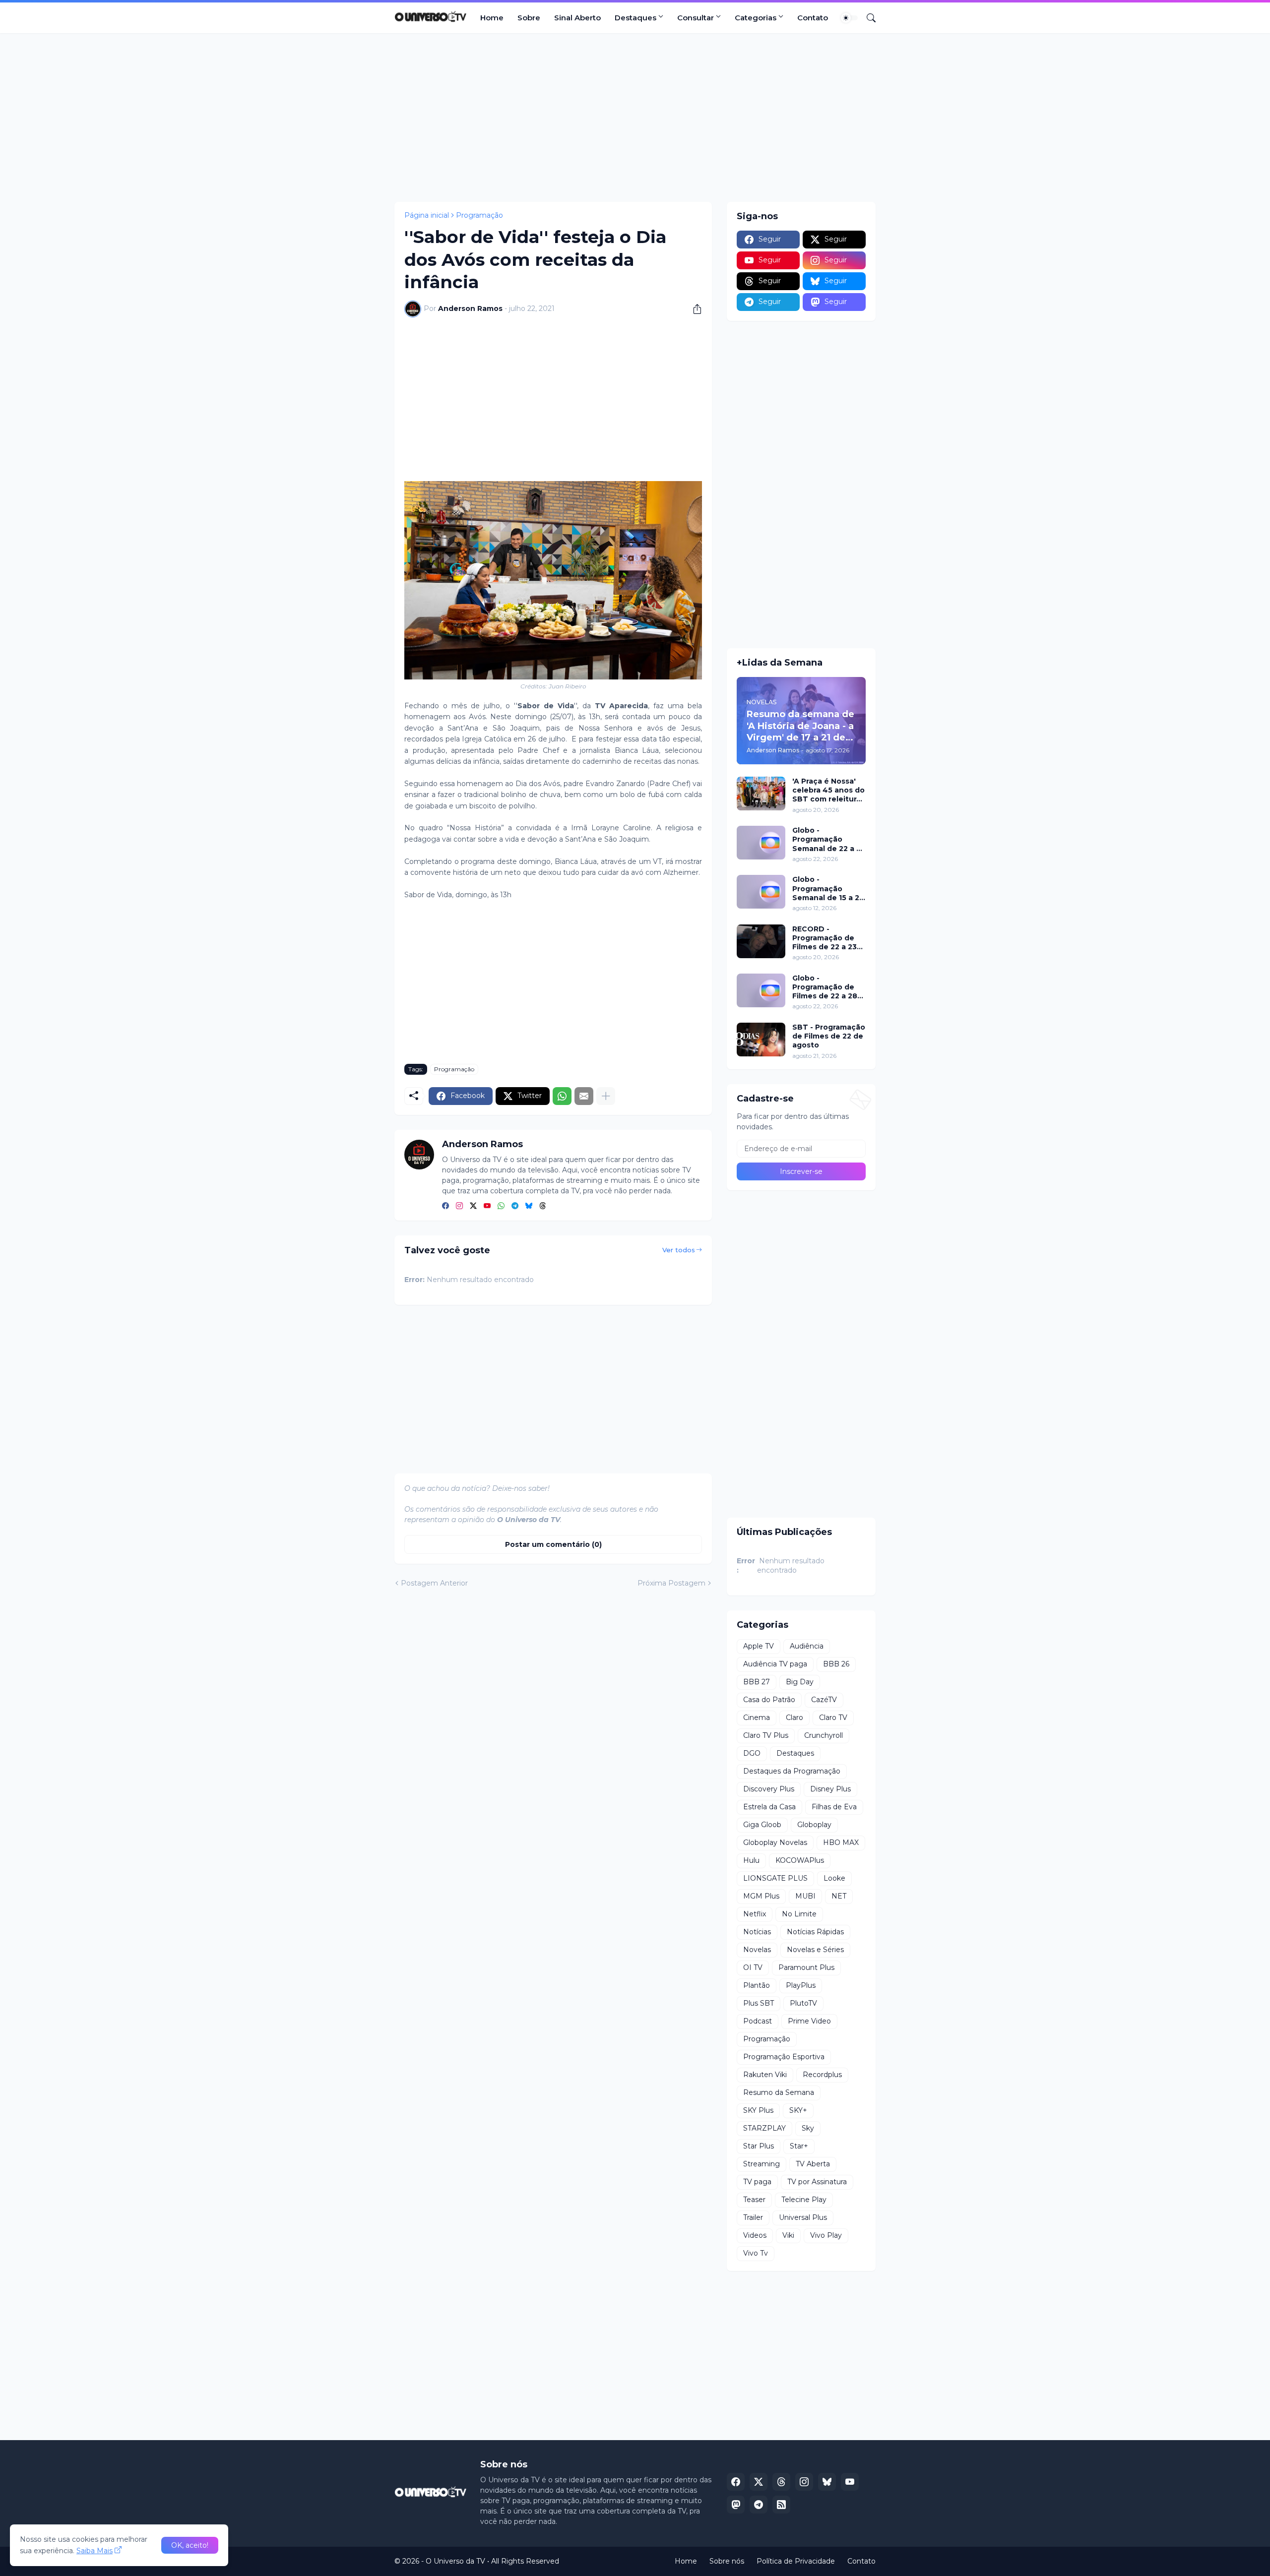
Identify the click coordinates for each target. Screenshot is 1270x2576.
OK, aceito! (190, 2545)
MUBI (805, 1896)
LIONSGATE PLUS (775, 1878)
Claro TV (833, 1717)
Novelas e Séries (815, 1950)
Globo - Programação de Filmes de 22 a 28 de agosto (825, 987)
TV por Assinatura (817, 2182)
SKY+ (798, 2110)
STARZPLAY (764, 2128)
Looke (834, 1878)
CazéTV (824, 1700)
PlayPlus (801, 1985)
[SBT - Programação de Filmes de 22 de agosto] (761, 1040)
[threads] (543, 1206)
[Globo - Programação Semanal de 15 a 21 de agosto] (761, 892)
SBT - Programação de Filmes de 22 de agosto (829, 1036)
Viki (788, 2235)
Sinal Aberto (577, 18)
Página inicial (427, 215)
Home (492, 18)
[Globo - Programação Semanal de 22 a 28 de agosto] (761, 843)
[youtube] (487, 1206)
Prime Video (809, 2021)
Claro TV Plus (766, 1735)
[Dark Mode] (849, 18)
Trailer (753, 2217)
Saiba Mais (95, 2551)
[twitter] (473, 1206)
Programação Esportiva (784, 2057)
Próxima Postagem (671, 1583)
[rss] (781, 2505)
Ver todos (679, 1250)
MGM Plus (761, 1896)
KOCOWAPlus (800, 1860)
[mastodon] (736, 2505)
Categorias (756, 18)
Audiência (807, 1646)
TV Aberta (813, 2164)
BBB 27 (757, 1682)
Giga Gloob (762, 1825)
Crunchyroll (824, 1735)
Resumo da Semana (779, 2092)
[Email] (584, 1096)
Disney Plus (830, 1789)
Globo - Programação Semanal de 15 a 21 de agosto (827, 889)
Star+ (799, 2146)
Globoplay (814, 1825)
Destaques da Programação (792, 1771)
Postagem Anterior (434, 1583)
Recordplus (822, 2075)
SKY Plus (758, 2110)
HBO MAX (841, 1842)
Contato (813, 18)
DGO (752, 1753)
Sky (808, 2128)
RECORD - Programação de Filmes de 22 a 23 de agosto (825, 938)
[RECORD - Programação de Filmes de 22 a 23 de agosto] (761, 941)
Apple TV (759, 1646)
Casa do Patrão (769, 1700)
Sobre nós (727, 2561)
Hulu (751, 1860)
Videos (755, 2235)
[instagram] (459, 1206)
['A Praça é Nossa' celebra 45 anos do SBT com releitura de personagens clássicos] (761, 794)
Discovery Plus (769, 1789)
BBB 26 (836, 1664)
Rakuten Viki (765, 2075)
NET (839, 1896)
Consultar (696, 18)
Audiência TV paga (775, 1664)
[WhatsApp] (562, 1096)
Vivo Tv (756, 2253)
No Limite (799, 1914)
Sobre (529, 18)
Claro (794, 1717)
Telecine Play (804, 2200)
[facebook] (445, 1206)
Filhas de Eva (834, 1807)
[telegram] (515, 1206)
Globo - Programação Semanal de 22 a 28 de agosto (829, 839)
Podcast (758, 2021)
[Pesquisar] (867, 18)
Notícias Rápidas (815, 1932)
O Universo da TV (455, 2561)
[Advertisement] (635, 118)
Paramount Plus (806, 1967)
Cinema (757, 1717)
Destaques (635, 18)
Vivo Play (826, 2235)
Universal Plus (803, 2217)
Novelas (757, 1950)
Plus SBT (759, 2003)
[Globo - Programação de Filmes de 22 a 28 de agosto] (761, 990)
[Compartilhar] (694, 309)
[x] (759, 2482)
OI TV (753, 1967)
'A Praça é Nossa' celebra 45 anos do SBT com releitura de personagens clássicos (828, 790)
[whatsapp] (501, 1206)
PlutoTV (803, 2003)
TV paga (757, 2182)
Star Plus (759, 2146)
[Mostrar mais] (606, 1096)
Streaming (762, 2164)
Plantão (757, 1985)
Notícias (757, 1932)
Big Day (800, 1682)
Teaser (754, 2200)
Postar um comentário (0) (553, 1544)
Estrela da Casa (769, 1807)
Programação (479, 215)
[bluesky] (529, 1206)
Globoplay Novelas (775, 1842)
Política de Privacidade (796, 2561)
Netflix (755, 1914)
